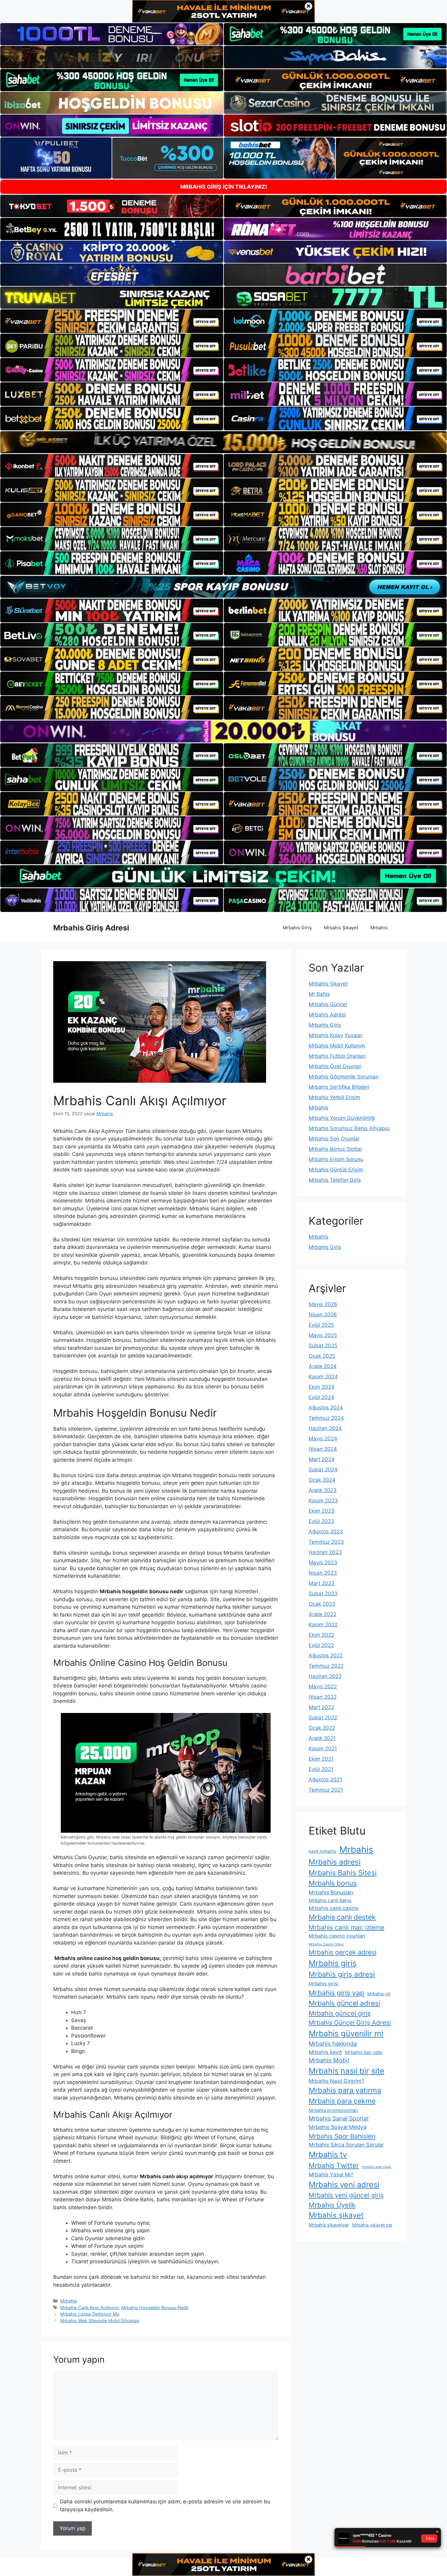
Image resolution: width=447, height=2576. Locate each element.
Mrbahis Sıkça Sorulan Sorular (346, 2145)
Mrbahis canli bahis (330, 1900)
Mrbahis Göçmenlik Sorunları (344, 1077)
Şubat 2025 (323, 1346)
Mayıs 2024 (323, 1439)
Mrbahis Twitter (334, 2165)
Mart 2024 (322, 1459)
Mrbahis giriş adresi (342, 1974)
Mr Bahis (319, 994)
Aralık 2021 (322, 1738)
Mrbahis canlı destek (342, 1917)
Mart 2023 (322, 1583)
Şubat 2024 (323, 1470)
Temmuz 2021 (326, 1790)
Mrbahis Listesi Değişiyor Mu (90, 2314)
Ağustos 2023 (326, 1532)
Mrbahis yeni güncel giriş (346, 2195)
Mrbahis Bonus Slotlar (335, 1149)
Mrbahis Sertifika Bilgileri (339, 1087)
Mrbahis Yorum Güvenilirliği (342, 1118)
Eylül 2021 (321, 1769)
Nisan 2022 (323, 1697)
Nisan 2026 (323, 1315)
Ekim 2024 (322, 1387)
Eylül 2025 (321, 1325)
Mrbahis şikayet (336, 2215)
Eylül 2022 (321, 1645)
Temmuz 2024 (326, 1418)
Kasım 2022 (323, 1625)
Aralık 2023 (323, 1490)
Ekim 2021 (321, 1759)
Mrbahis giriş (333, 1963)
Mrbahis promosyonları (333, 2110)
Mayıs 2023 (323, 1563)
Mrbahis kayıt (325, 2052)
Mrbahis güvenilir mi (346, 2033)
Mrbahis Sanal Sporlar (339, 2118)
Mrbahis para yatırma (345, 2090)
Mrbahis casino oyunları (337, 1936)
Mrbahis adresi (335, 1862)
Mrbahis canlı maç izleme (347, 1927)
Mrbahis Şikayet (341, 928)
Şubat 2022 (323, 1718)
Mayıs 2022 (323, 1687)
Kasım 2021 (323, 1749)
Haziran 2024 (325, 1428)
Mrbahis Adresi (327, 1015)
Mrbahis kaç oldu (364, 2052)
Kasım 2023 (323, 1501)
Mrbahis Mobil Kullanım (337, 1046)
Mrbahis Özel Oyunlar (335, 1066)
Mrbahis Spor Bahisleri (342, 2136)
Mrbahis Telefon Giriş (335, 1180)
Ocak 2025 (322, 1356)
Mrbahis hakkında (333, 2044)
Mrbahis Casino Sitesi (326, 1944)
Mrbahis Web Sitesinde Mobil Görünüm (100, 2321)
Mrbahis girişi (324, 1984)
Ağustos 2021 (325, 1780)
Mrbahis (379, 928)
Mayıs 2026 (323, 1304)
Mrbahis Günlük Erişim (336, 1170)
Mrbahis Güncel (328, 1004)
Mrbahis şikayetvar (329, 2225)
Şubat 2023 (323, 1594)
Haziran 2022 (325, 1676)
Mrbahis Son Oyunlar (334, 1139)
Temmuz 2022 (326, 1666)
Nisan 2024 (323, 1449)
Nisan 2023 (323, 1573)
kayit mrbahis (322, 1851)
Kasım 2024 (323, 1377)
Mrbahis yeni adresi (344, 2184)
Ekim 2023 (322, 1511)
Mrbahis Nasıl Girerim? (336, 2081)
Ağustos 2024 (326, 1408)
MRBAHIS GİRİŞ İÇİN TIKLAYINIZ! (224, 187)
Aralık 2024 (323, 1366)
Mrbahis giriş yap (336, 1993)
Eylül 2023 (321, 1521)
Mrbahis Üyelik (332, 2205)
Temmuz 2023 (326, 1542)
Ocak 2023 (322, 1604)
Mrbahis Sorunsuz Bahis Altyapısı (349, 1128)
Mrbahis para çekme (342, 2101)
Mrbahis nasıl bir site (347, 2071)
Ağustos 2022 (326, 1656)
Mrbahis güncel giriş (340, 2013)
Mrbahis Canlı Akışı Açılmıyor (90, 2308)
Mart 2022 (321, 1707)
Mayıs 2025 (323, 1335)
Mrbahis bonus (333, 1883)
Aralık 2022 (322, 1614)
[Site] (112, 321)
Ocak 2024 (322, 1480)
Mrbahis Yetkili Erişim (334, 1097)
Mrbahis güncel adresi (344, 2003)
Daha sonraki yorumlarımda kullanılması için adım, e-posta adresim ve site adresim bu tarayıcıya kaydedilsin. (165, 2505)
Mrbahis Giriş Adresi (91, 928)
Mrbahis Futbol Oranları (337, 1056)
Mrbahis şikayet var (372, 2225)
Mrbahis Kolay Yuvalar (336, 1035)
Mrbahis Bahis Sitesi (343, 1873)
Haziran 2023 (325, 1552)
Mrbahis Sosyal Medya (338, 2127)
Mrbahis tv (328, 2154)
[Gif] (223, 442)
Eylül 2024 (321, 1397)
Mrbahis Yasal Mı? (331, 2174)
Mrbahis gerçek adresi (343, 1952)
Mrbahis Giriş (297, 928)
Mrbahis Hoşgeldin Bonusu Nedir (155, 2308)
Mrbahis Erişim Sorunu (336, 1159)
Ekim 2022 (321, 1635)
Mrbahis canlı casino (334, 1908)
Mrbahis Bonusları (331, 1892)
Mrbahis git (379, 1994)
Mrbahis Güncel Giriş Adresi (350, 2022)
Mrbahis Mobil (329, 2060)
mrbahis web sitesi (377, 2167)
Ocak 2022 (322, 1728)
